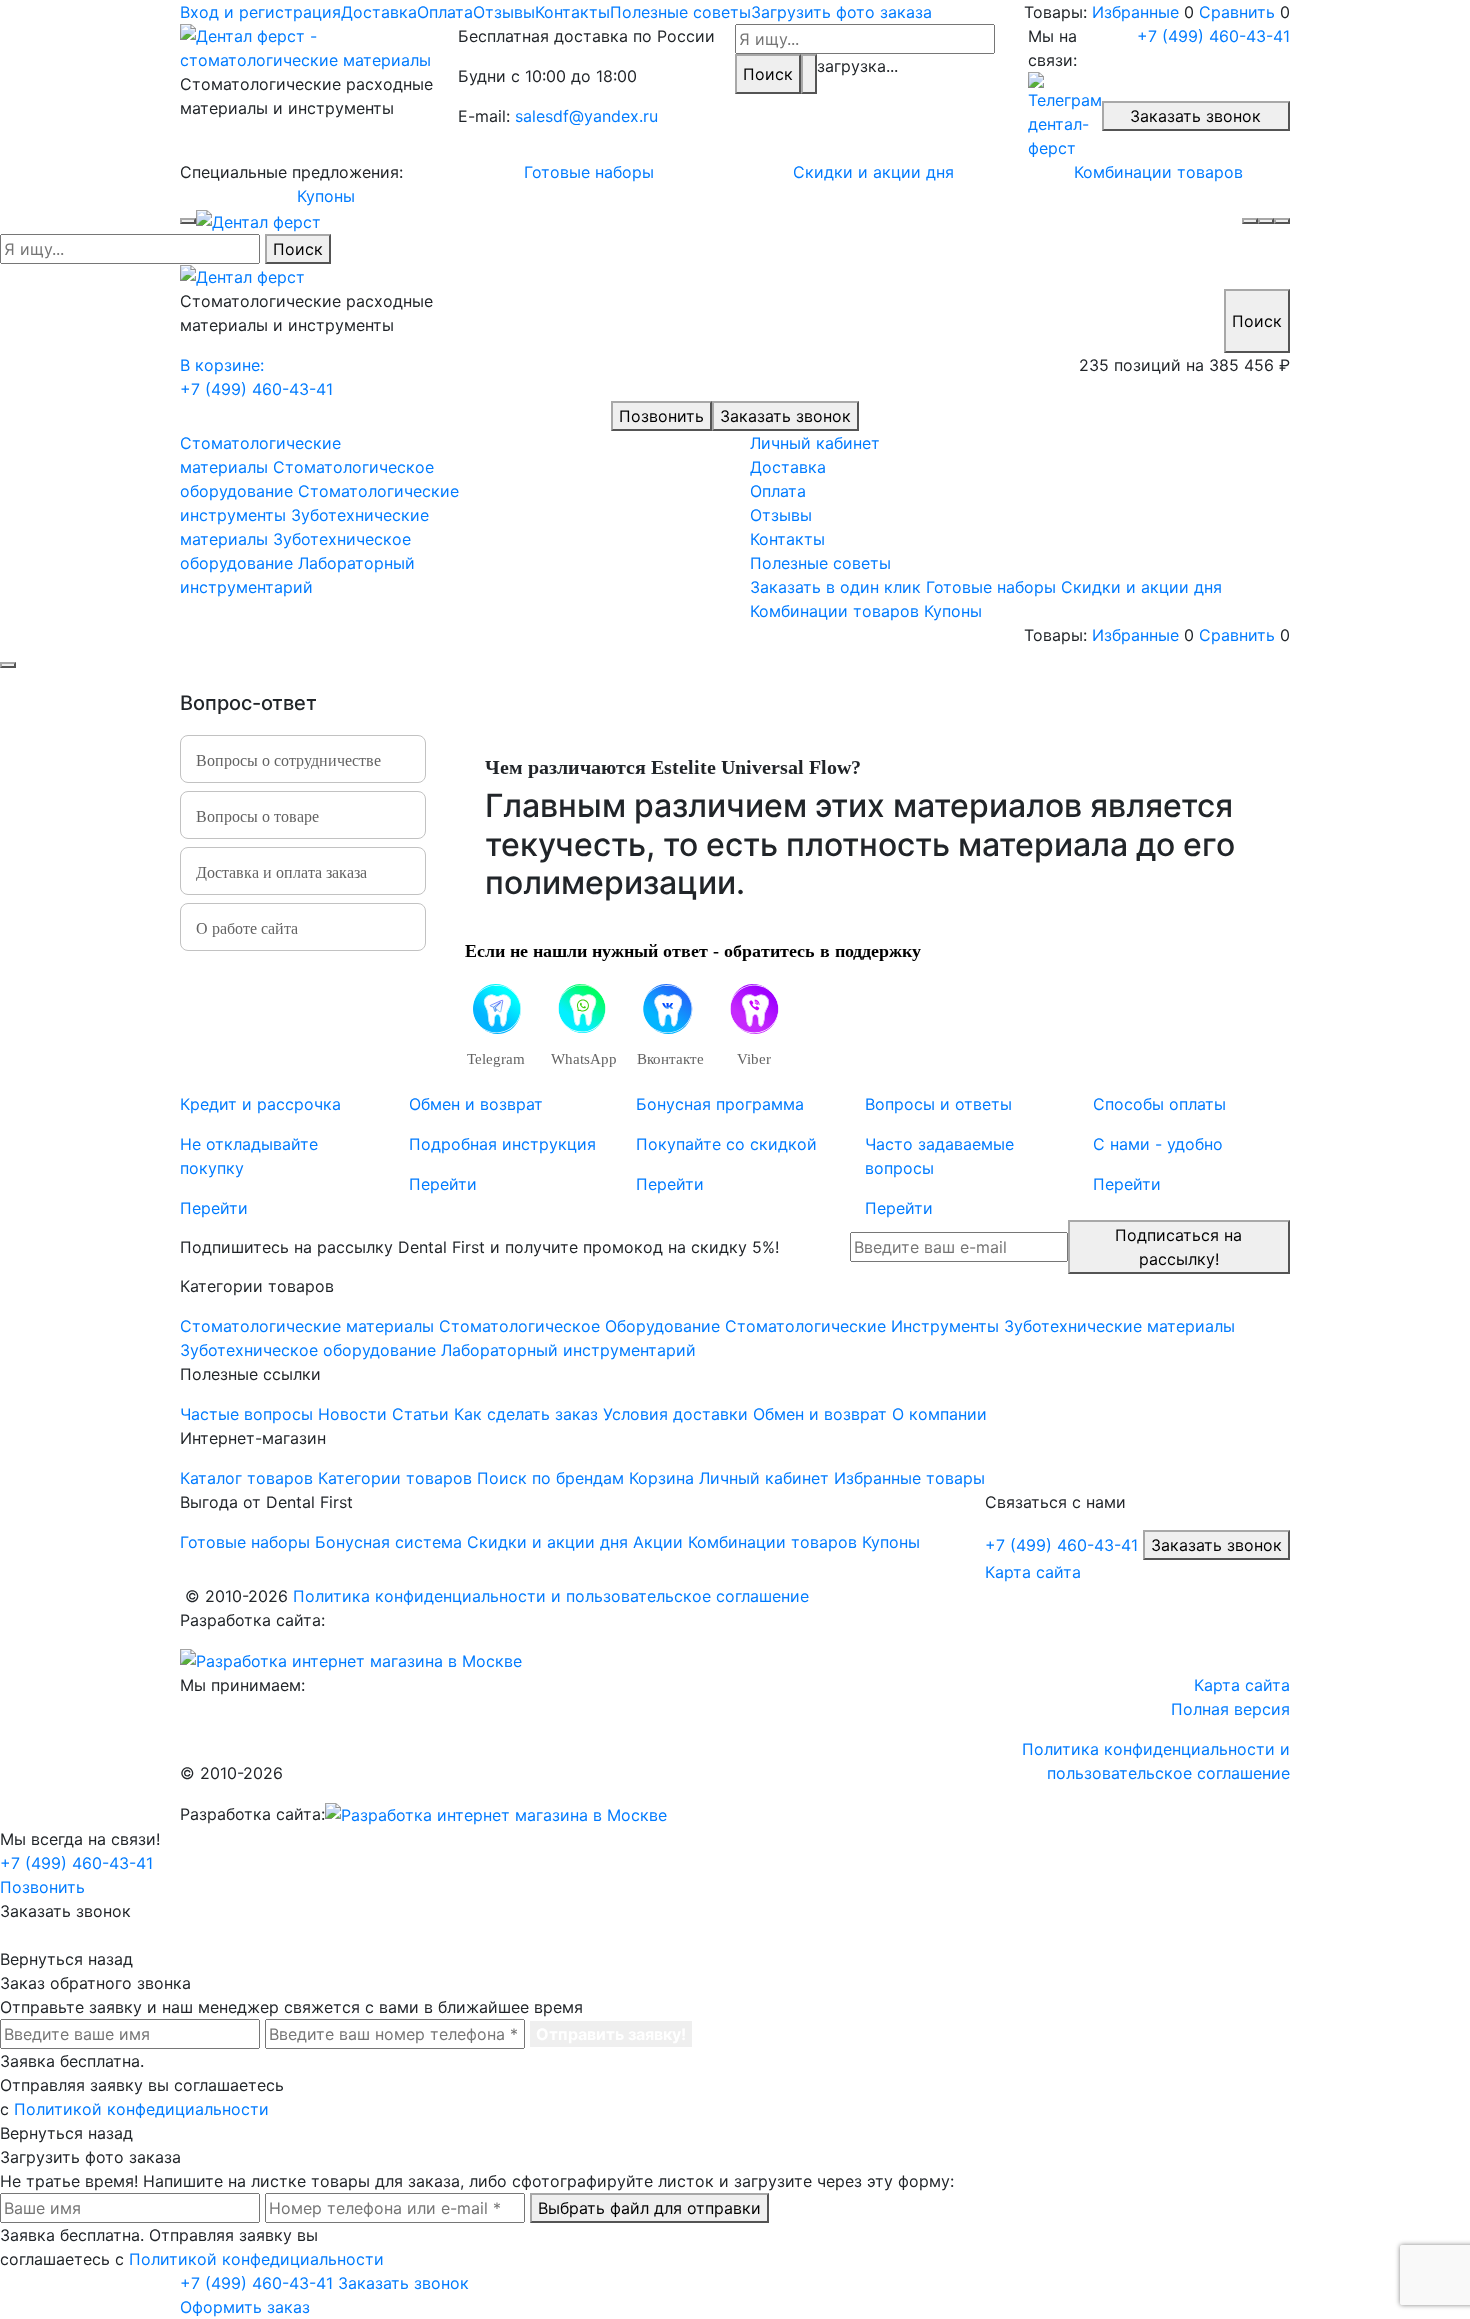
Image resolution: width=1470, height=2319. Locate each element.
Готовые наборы (589, 172)
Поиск (768, 74)
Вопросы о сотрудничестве (288, 760)
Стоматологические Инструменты (862, 1326)
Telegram (496, 1059)
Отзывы (504, 12)
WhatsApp (581, 1059)
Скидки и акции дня (873, 172)
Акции (658, 1542)
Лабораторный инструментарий (568, 1350)
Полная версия (1230, 1709)
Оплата (445, 12)
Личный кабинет (815, 443)
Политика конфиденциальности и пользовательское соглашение (551, 1596)
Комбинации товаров (1158, 172)
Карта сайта (1033, 1572)
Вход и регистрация (260, 12)
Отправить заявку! (611, 2034)
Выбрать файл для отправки (649, 2208)
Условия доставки (675, 1414)
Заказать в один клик (835, 587)
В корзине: (222, 365)
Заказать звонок (1195, 116)
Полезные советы (680, 12)
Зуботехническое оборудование (308, 1350)
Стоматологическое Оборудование (579, 1326)
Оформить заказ (245, 2307)
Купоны (326, 196)
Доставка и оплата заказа (281, 872)
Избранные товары (909, 1478)
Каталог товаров (246, 1478)
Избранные (1135, 12)
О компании (939, 1414)
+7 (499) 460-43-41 (1213, 36)
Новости (352, 1414)
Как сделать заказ (526, 1414)
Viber (754, 1059)
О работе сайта (247, 928)
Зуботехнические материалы (1119, 1326)
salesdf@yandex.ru (586, 116)
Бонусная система (388, 1542)
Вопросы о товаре (257, 816)
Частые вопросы (246, 1414)
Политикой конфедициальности (141, 2109)
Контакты (572, 12)
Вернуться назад (66, 1959)
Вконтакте (667, 1059)
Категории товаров (395, 1478)
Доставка (379, 12)
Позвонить (661, 416)
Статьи (420, 1414)
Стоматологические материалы (307, 1326)
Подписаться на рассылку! (1178, 1247)
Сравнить (1237, 12)
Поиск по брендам (550, 1478)
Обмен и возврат (820, 1414)
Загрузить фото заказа (841, 12)
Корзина (661, 1478)
